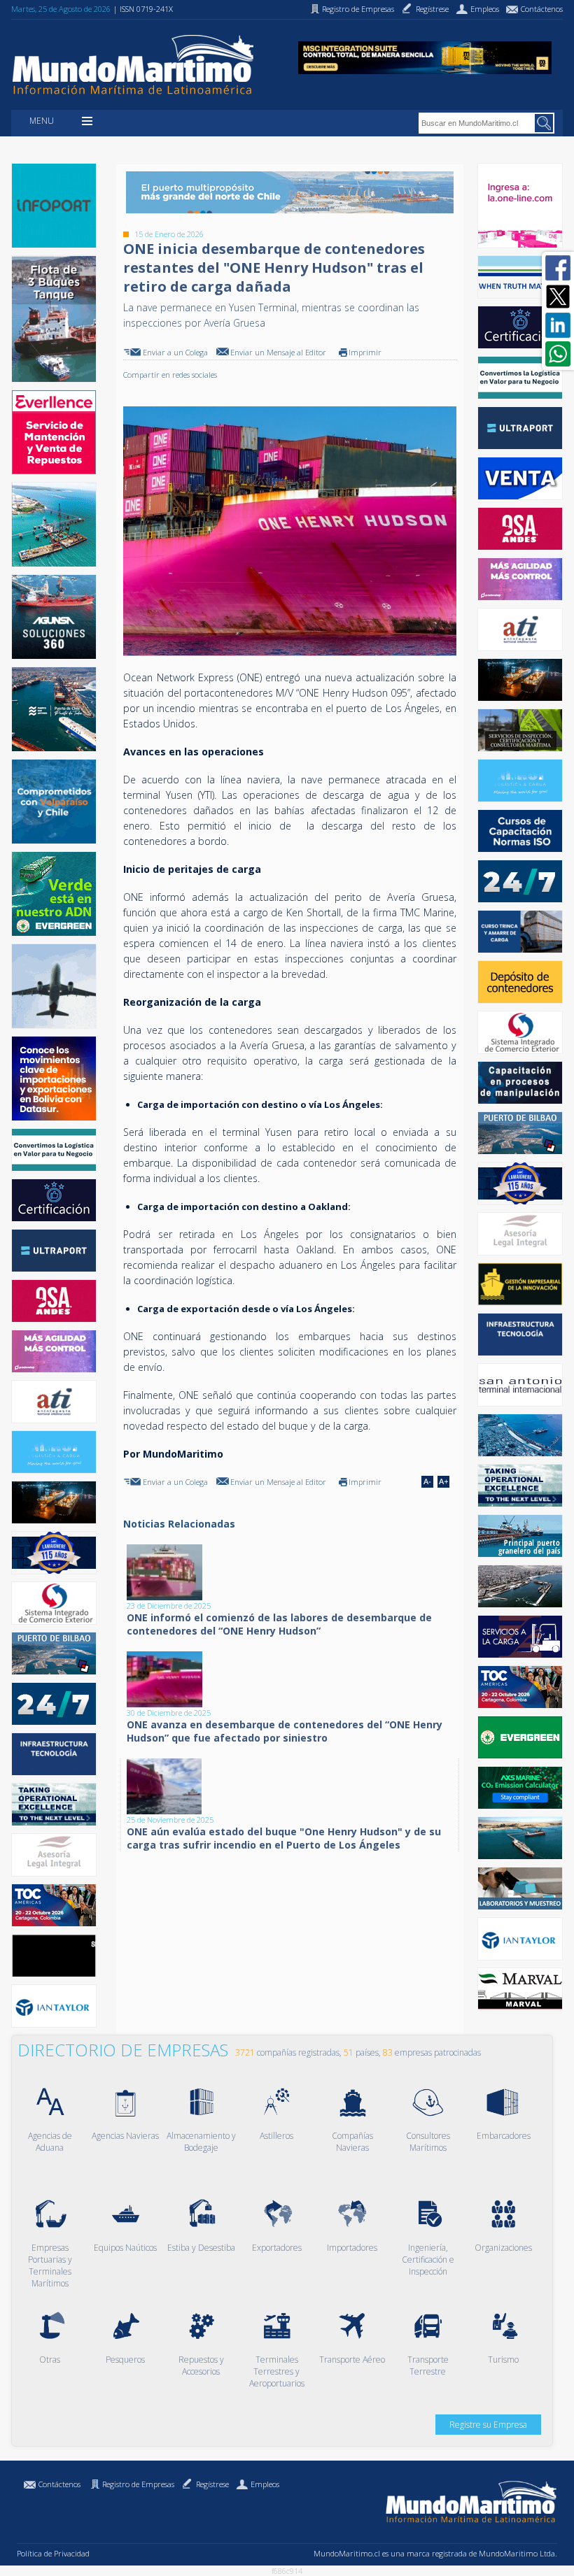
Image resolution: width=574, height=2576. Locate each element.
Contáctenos (59, 2484)
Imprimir (365, 352)
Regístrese (212, 2484)
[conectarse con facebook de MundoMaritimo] (558, 268)
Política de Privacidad (53, 2553)
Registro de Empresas (138, 2484)
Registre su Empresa (488, 2425)
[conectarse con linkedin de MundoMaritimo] (558, 325)
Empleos (265, 2484)
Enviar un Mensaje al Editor (278, 352)
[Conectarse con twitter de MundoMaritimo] (558, 297)
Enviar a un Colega (175, 352)
